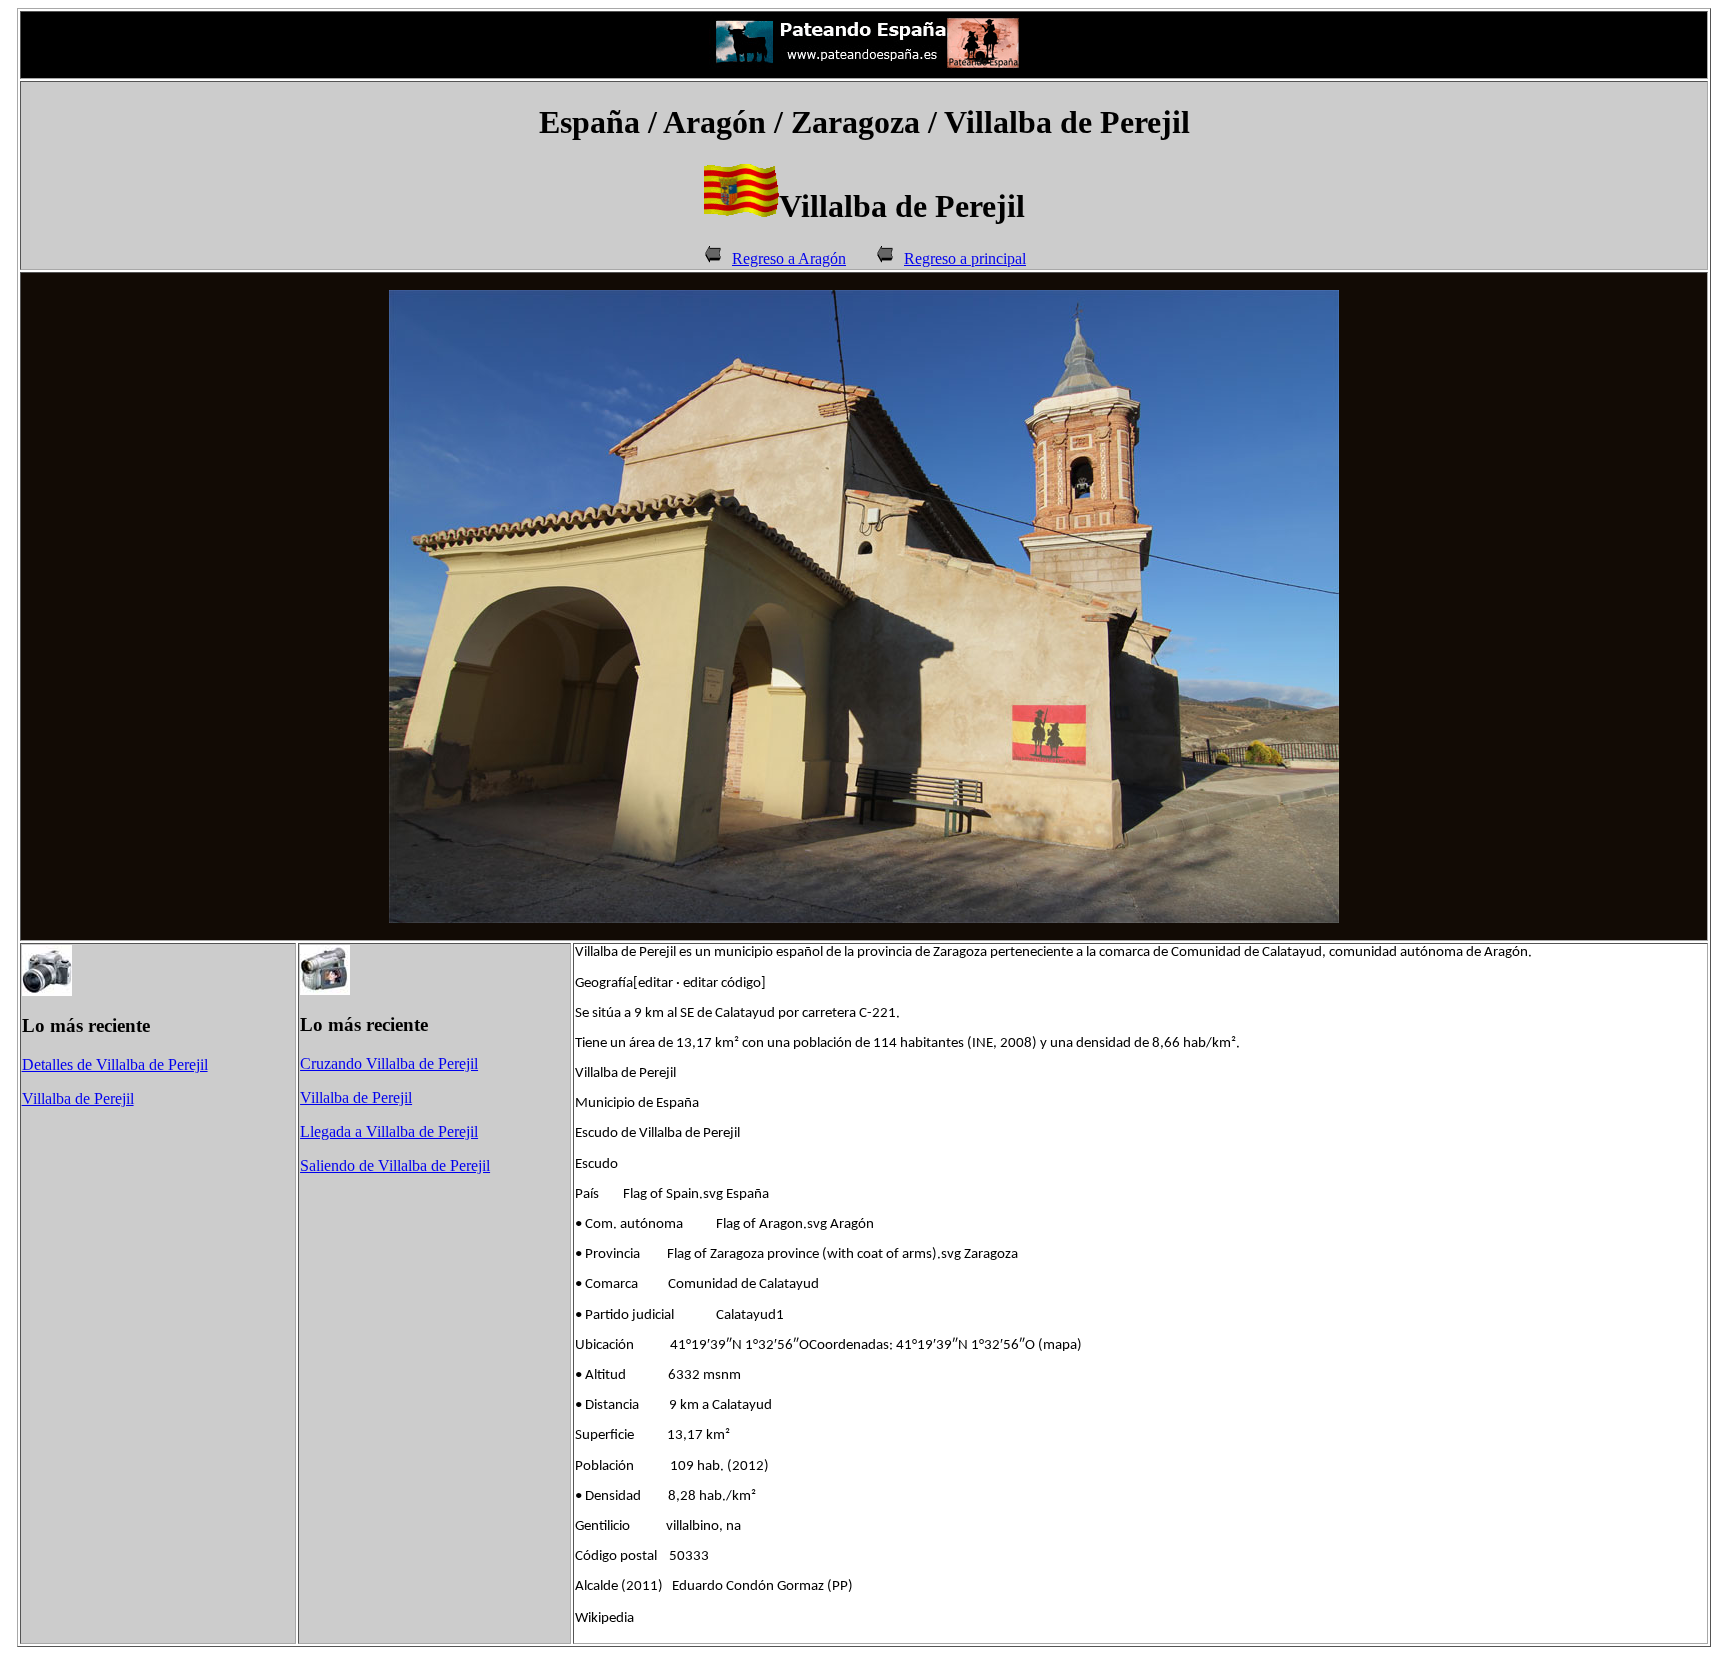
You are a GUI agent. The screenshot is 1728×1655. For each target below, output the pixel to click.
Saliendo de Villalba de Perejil (395, 1165)
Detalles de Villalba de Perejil (115, 1064)
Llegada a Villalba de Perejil (389, 1131)
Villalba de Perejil (78, 1098)
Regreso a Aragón (789, 258)
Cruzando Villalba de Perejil (389, 1063)
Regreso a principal (965, 258)
